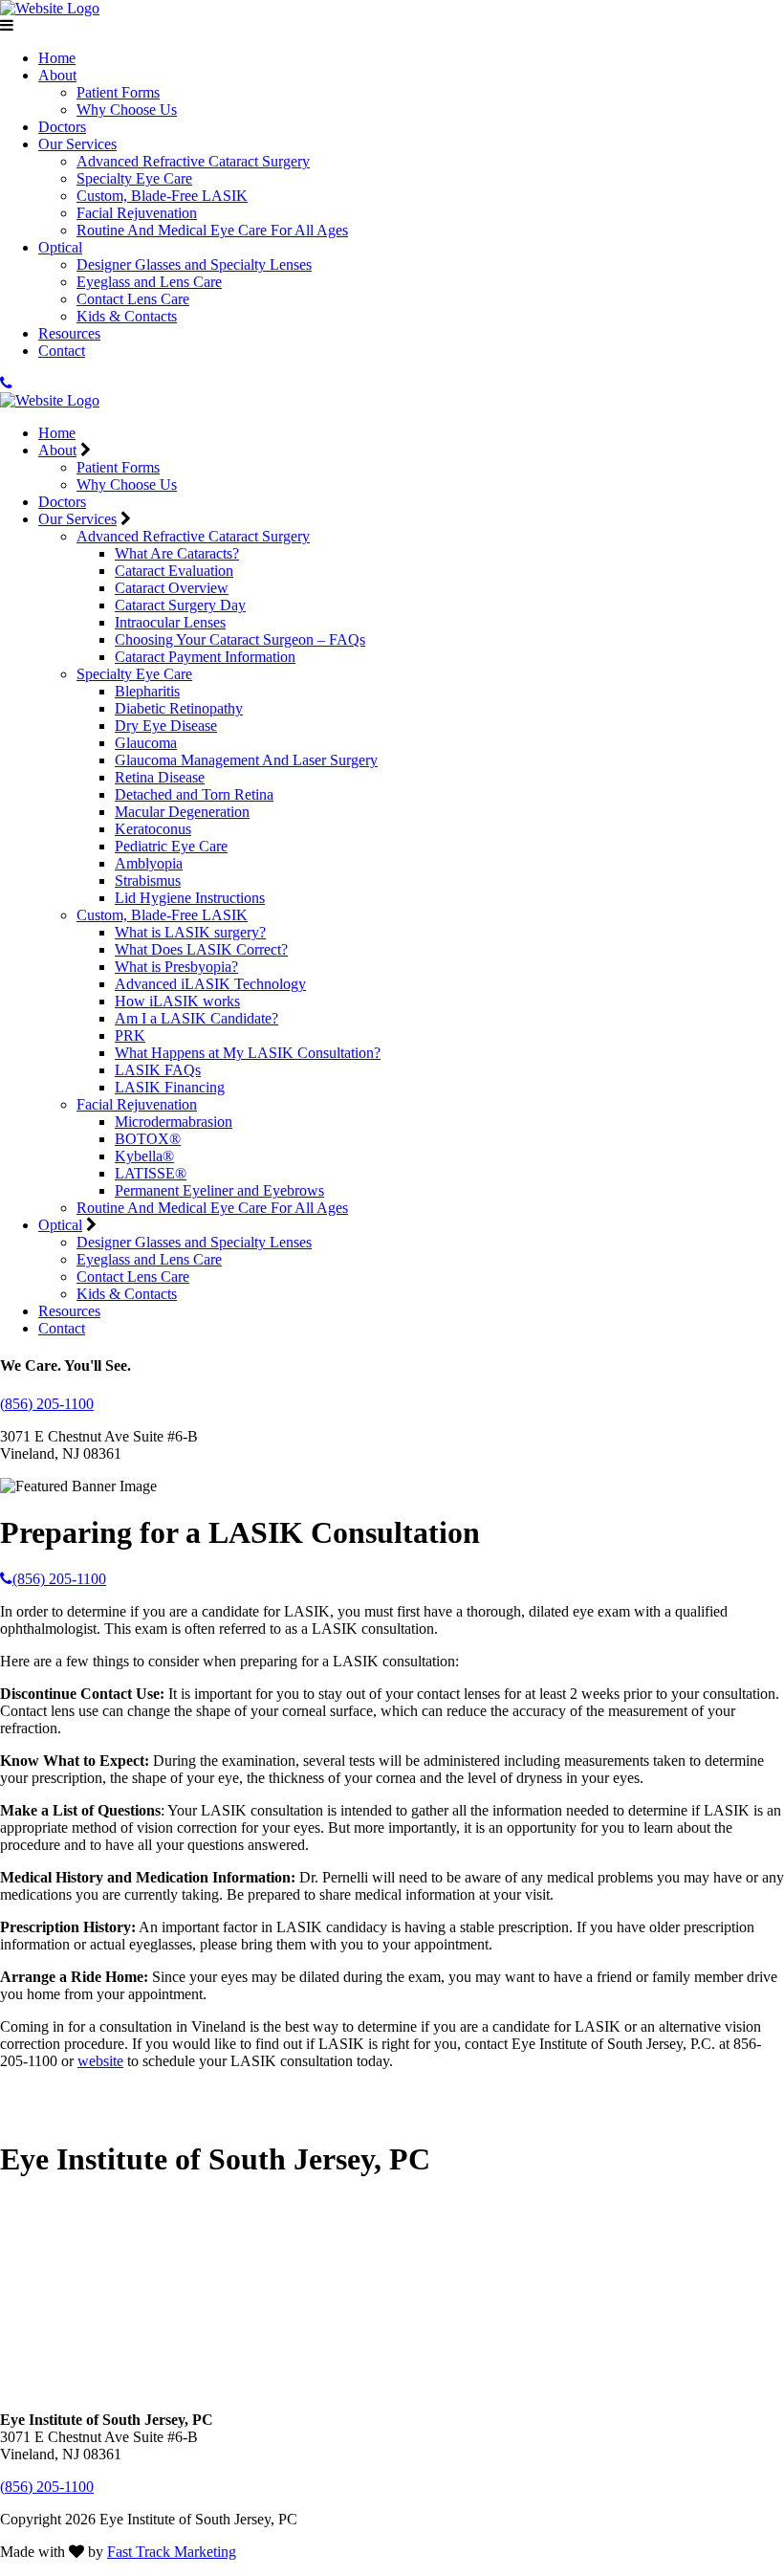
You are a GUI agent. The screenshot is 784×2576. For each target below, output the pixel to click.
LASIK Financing (170, 1087)
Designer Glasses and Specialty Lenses (194, 264)
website (100, 2061)
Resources (69, 333)
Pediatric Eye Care (171, 846)
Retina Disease (160, 777)
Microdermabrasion (174, 1122)
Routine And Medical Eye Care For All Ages (212, 230)
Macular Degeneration (182, 812)
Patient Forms (118, 92)
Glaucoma (146, 743)
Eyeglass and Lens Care (149, 282)
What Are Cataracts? (177, 553)
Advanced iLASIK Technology (210, 984)
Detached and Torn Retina (194, 794)
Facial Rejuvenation (137, 213)
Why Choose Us (127, 110)
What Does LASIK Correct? (201, 949)
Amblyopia (149, 863)
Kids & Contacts (127, 316)
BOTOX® (148, 1139)
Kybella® (144, 1156)
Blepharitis (147, 691)
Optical (60, 247)
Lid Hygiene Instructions (190, 898)
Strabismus (148, 881)
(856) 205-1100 (47, 1404)
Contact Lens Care (133, 299)
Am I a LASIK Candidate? (196, 1018)
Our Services (77, 144)
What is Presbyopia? (176, 967)
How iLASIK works (177, 1001)
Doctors (62, 127)
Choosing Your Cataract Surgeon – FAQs (240, 639)
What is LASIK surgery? (190, 932)
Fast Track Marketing (172, 2552)
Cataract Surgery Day (180, 605)
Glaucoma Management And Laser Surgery (246, 760)
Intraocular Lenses (170, 622)
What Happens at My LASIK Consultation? (248, 1053)
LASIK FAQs (158, 1070)
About (57, 75)
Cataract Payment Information (205, 657)
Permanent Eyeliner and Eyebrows (219, 1190)
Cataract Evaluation (174, 571)
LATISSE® (151, 1173)
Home (57, 58)
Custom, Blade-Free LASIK (162, 196)
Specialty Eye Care (134, 178)
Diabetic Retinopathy (179, 708)
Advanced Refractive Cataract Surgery (193, 161)
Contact (62, 351)
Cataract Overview (172, 588)
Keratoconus (153, 829)
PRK (130, 1035)
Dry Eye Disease (166, 726)
